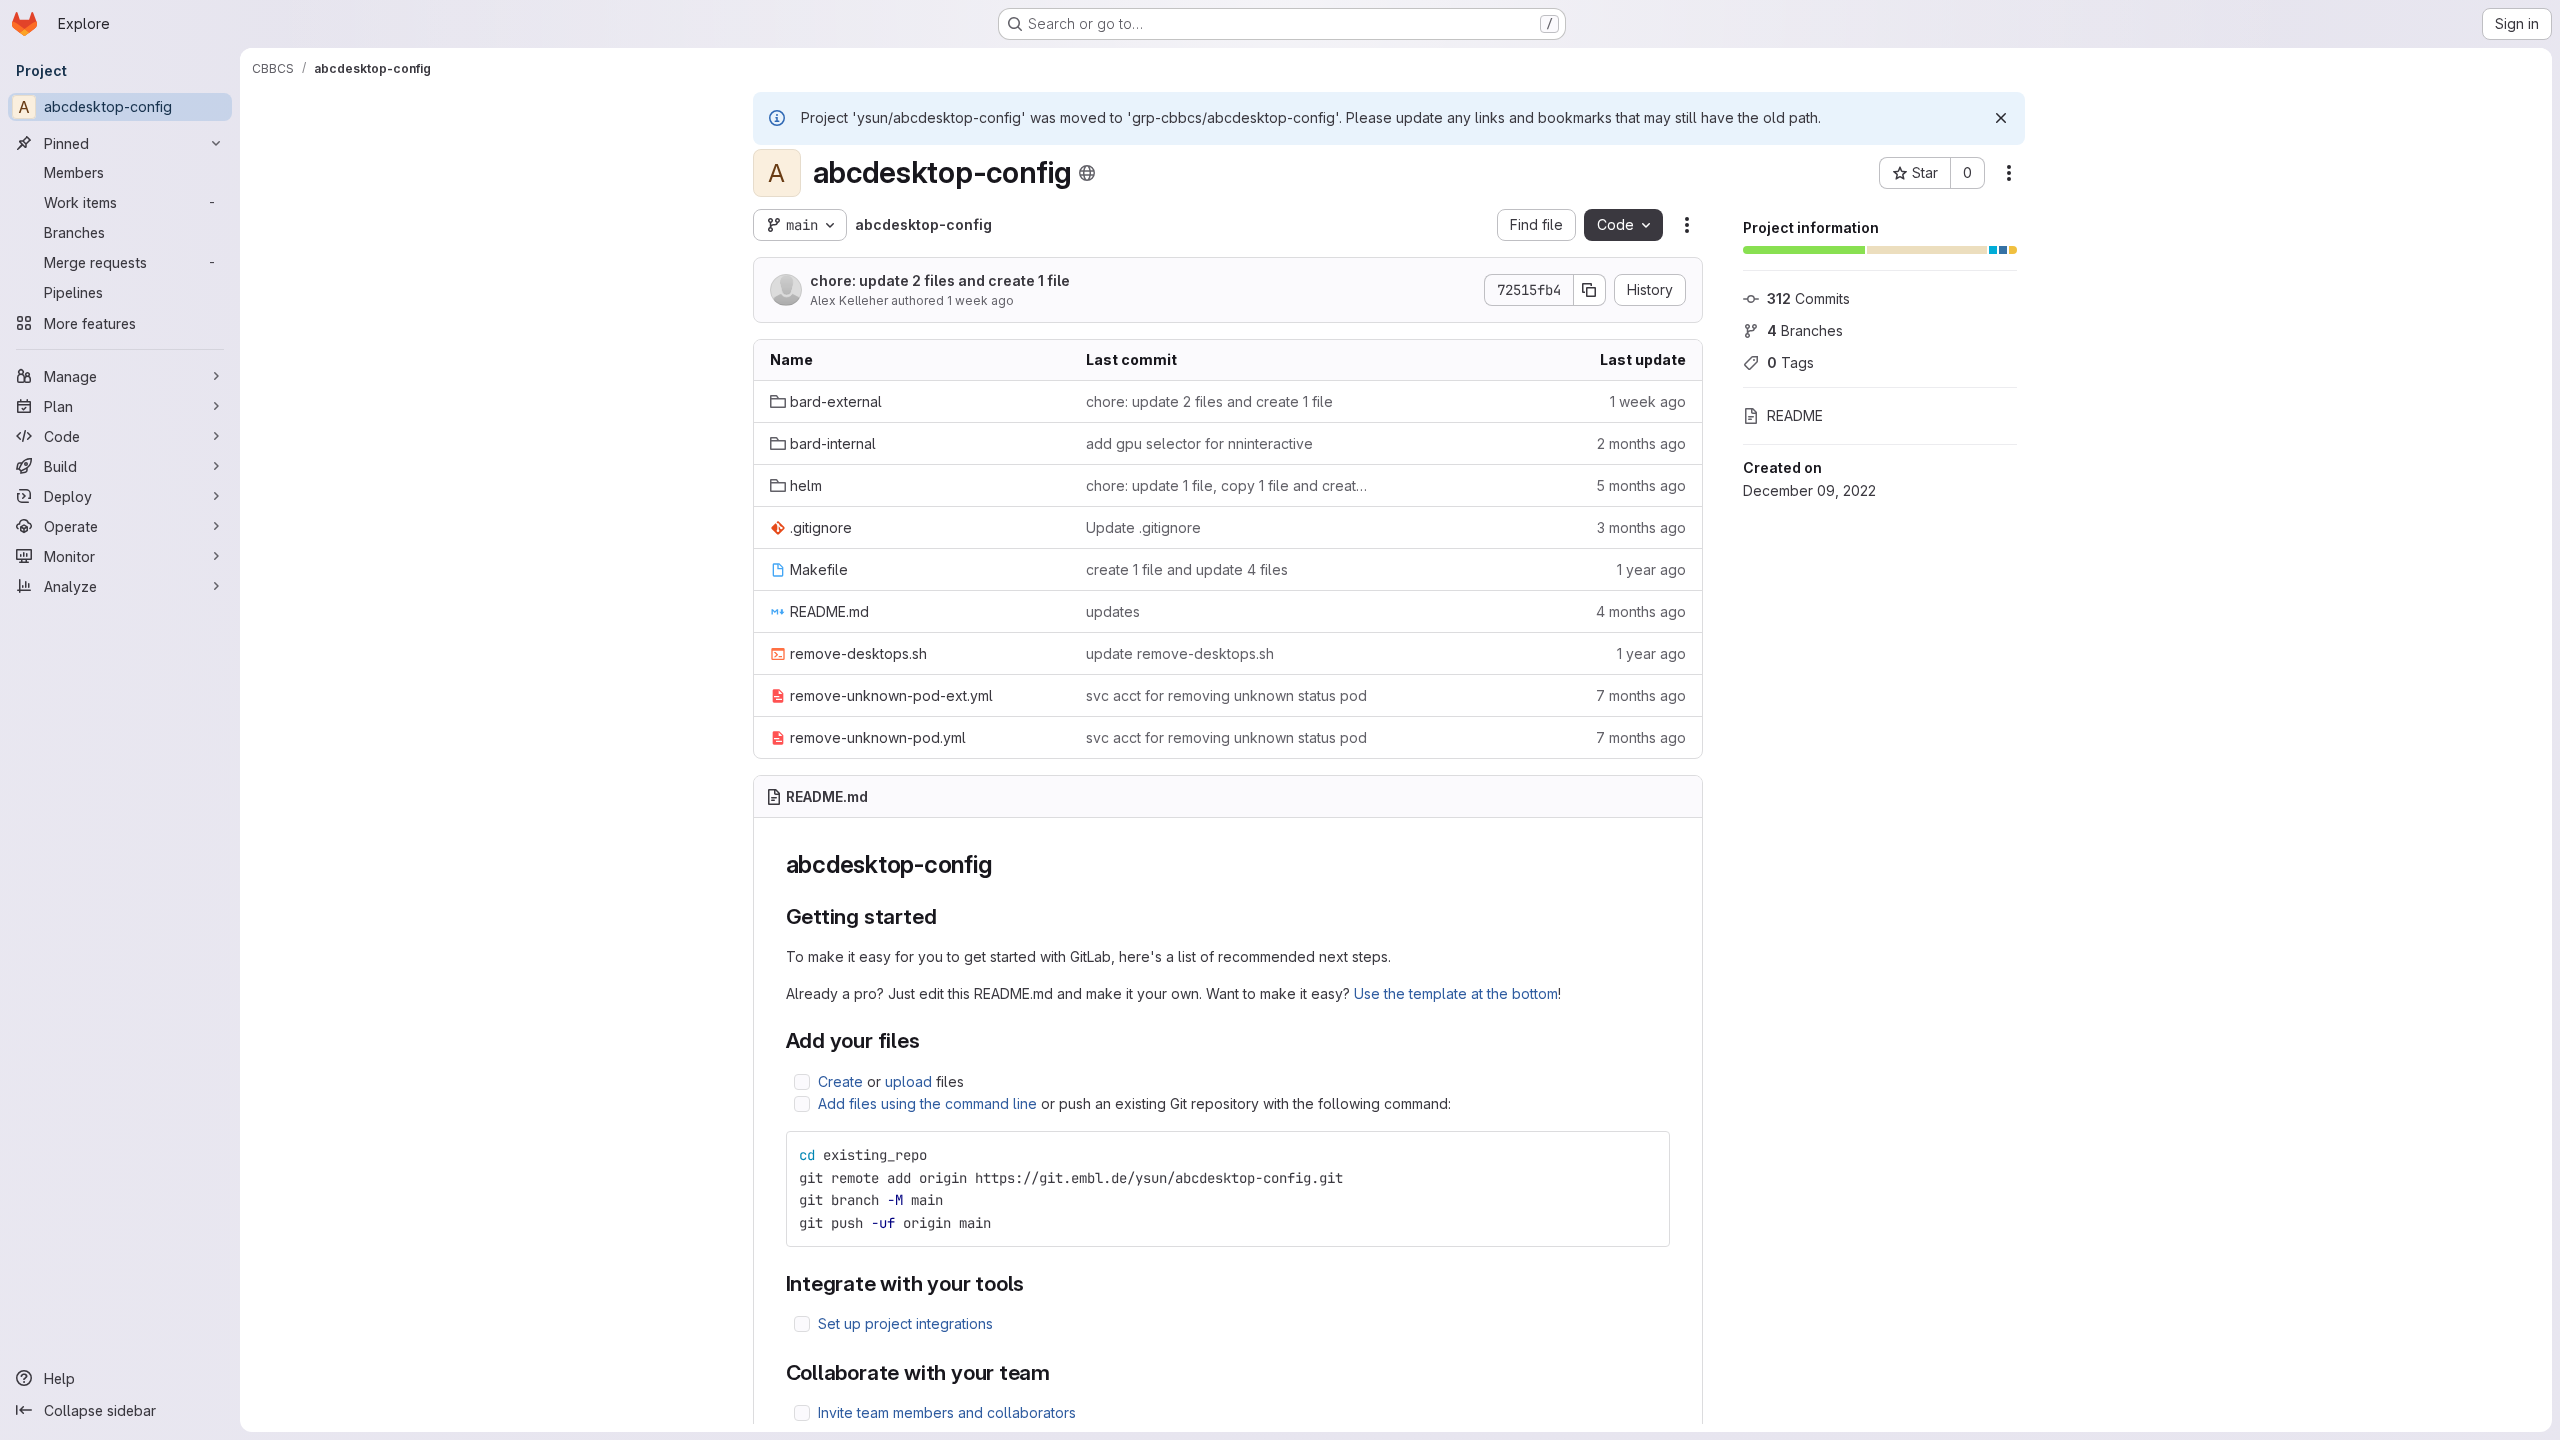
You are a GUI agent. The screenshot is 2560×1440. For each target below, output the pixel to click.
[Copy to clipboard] (1646, 1155)
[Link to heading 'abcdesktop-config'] (1004, 864)
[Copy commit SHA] (1590, 290)
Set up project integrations (905, 1323)
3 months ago (1641, 527)
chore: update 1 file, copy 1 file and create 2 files (1228, 485)
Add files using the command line (927, 1103)
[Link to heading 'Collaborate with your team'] (1061, 1372)
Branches (1805, 330)
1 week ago (980, 300)
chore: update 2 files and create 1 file (940, 280)
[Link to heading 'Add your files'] (931, 1040)
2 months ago (1641, 443)
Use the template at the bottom (1456, 993)
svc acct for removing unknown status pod (1226, 695)
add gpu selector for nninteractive (1199, 443)
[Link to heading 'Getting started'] (947, 916)
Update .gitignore (1143, 527)
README (1795, 415)
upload (908, 1081)
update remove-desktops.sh (1180, 653)
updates (1113, 611)
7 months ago (1641, 695)
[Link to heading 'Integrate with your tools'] (1035, 1283)
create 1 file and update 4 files (1187, 569)
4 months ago (1641, 611)
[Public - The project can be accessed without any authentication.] (1087, 173)
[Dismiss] (2001, 118)
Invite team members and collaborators (947, 1412)
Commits (1808, 298)
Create (840, 1081)
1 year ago (1651, 569)
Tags (1790, 362)
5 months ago (1641, 485)
